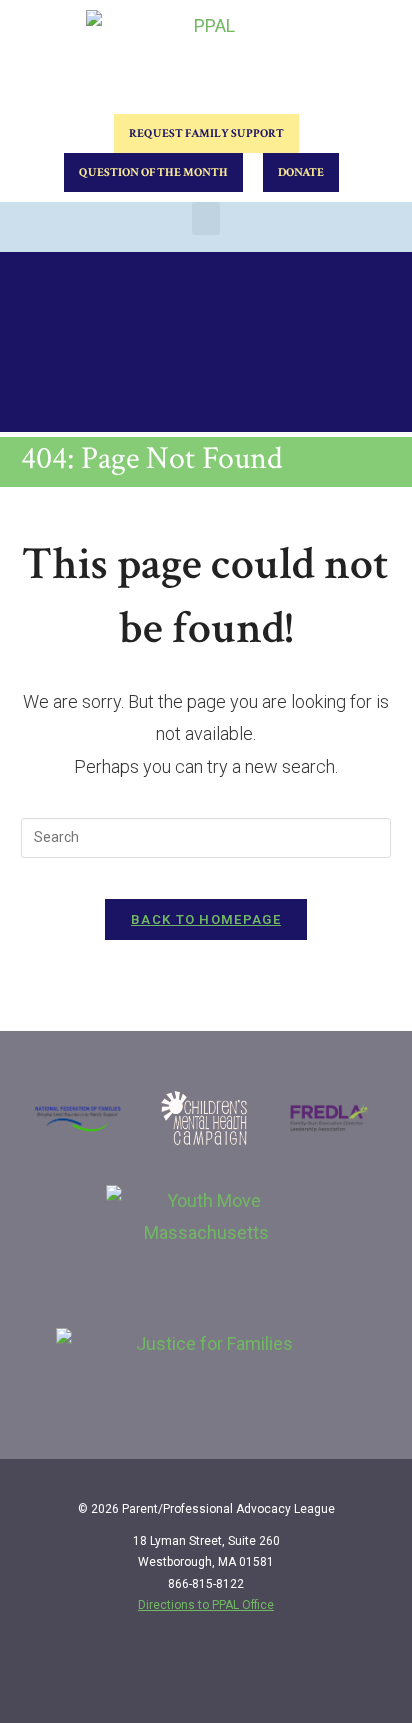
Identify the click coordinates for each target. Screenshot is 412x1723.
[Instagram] (328, 1675)
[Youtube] (369, 1675)
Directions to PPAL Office (206, 1605)
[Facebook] (287, 1675)
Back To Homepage (206, 919)
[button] (206, 218)
